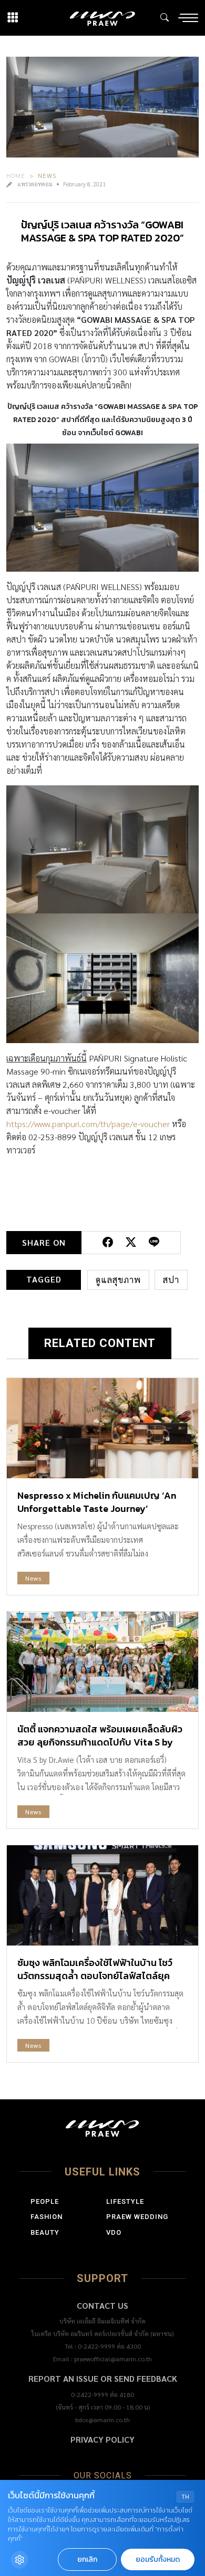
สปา (171, 1280)
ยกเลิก (87, 2559)
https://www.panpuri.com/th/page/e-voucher (88, 1124)
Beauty (45, 2232)
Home (16, 175)
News (47, 175)
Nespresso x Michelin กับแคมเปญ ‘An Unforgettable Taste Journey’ (97, 1502)
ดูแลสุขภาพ (118, 1280)
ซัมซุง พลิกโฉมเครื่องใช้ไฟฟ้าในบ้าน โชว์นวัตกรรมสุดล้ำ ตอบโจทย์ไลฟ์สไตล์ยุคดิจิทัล (95, 1976)
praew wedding (137, 2217)
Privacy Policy (102, 2439)
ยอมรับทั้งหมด (158, 2559)
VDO (114, 2232)
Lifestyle (125, 2201)
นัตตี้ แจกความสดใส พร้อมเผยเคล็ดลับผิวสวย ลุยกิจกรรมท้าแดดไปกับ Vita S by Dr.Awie (100, 1742)
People (45, 2201)
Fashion (47, 2217)
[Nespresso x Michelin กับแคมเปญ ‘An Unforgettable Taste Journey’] (102, 1428)
